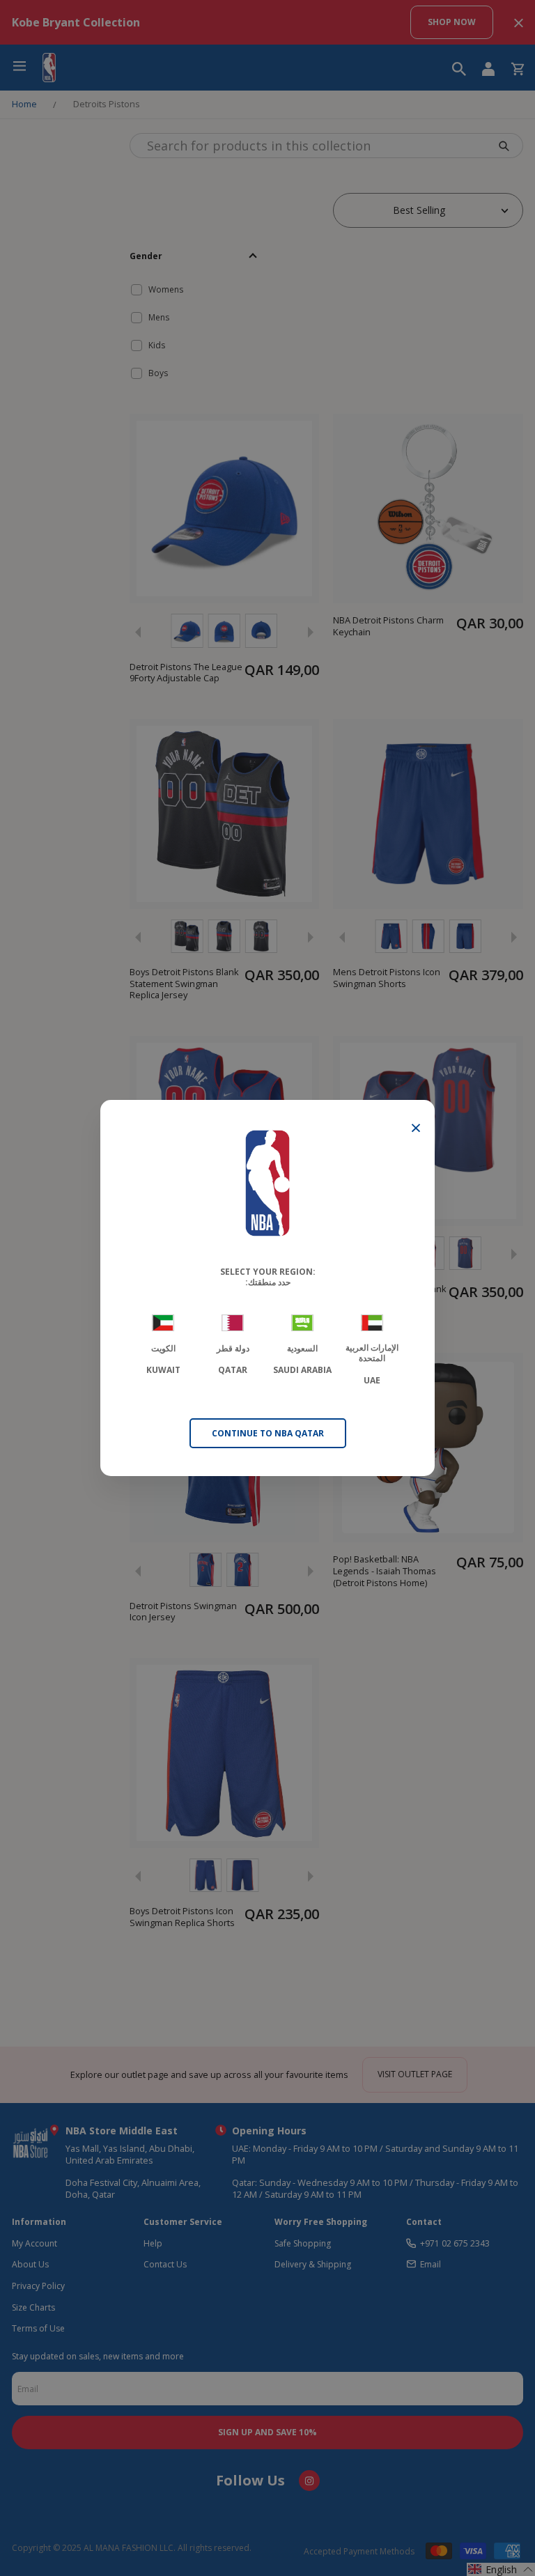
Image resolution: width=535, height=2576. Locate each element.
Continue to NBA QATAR (268, 1433)
